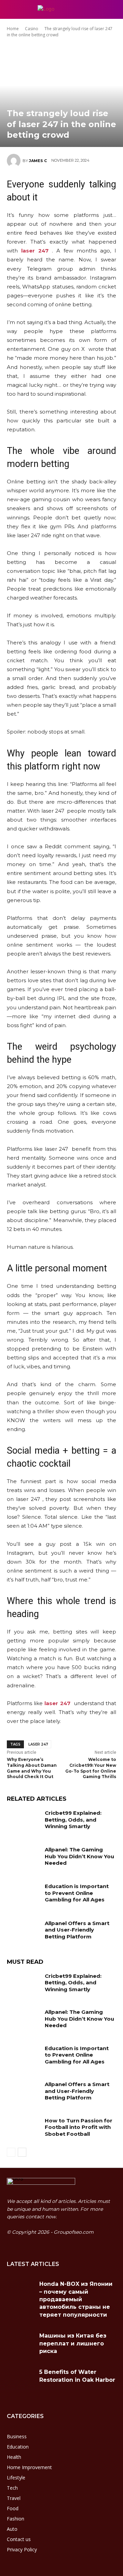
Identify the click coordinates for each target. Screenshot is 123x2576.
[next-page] (22, 2152)
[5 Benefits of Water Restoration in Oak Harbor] (20, 2380)
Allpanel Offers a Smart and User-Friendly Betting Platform (77, 1930)
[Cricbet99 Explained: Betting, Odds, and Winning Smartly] (23, 1821)
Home (13, 29)
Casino (32, 29)
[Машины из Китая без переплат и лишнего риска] (20, 2343)
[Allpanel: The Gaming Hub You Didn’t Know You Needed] (23, 1858)
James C (38, 161)
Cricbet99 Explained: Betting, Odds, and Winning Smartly (73, 1820)
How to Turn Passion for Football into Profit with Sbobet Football (79, 2127)
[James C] (15, 161)
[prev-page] (11, 2152)
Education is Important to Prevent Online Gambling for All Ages (77, 1893)
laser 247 (38, 1744)
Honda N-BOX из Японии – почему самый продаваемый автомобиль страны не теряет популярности (76, 2299)
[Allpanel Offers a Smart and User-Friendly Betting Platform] (23, 1931)
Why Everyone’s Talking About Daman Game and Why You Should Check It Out (32, 1768)
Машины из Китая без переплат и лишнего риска (73, 2343)
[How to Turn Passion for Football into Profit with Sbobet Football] (23, 2129)
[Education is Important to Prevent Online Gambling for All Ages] (23, 1894)
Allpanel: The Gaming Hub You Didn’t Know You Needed (79, 1856)
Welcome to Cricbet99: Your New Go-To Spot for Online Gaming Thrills (91, 1768)
